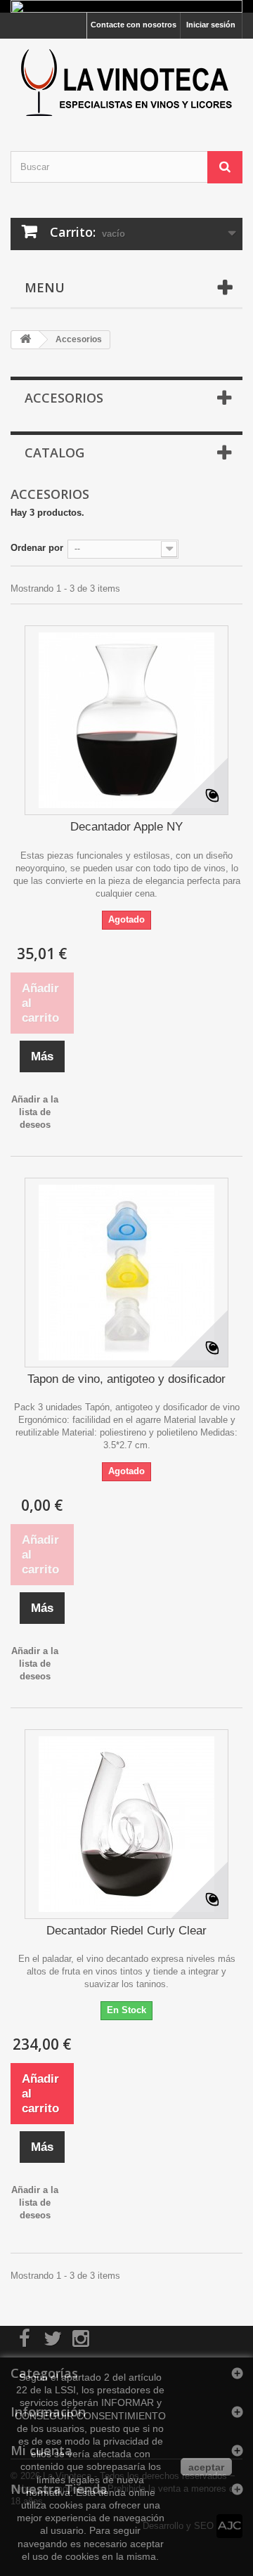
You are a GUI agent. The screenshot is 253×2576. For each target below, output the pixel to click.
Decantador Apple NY (126, 827)
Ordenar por (37, 548)
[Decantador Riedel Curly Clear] (126, 1824)
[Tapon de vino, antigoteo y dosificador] (126, 1273)
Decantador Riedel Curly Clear (126, 1931)
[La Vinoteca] (126, 83)
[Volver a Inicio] (25, 340)
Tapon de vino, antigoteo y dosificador (126, 1379)
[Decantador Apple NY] (126, 720)
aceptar (206, 2467)
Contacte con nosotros (134, 25)
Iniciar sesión (211, 25)
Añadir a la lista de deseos (35, 1112)
